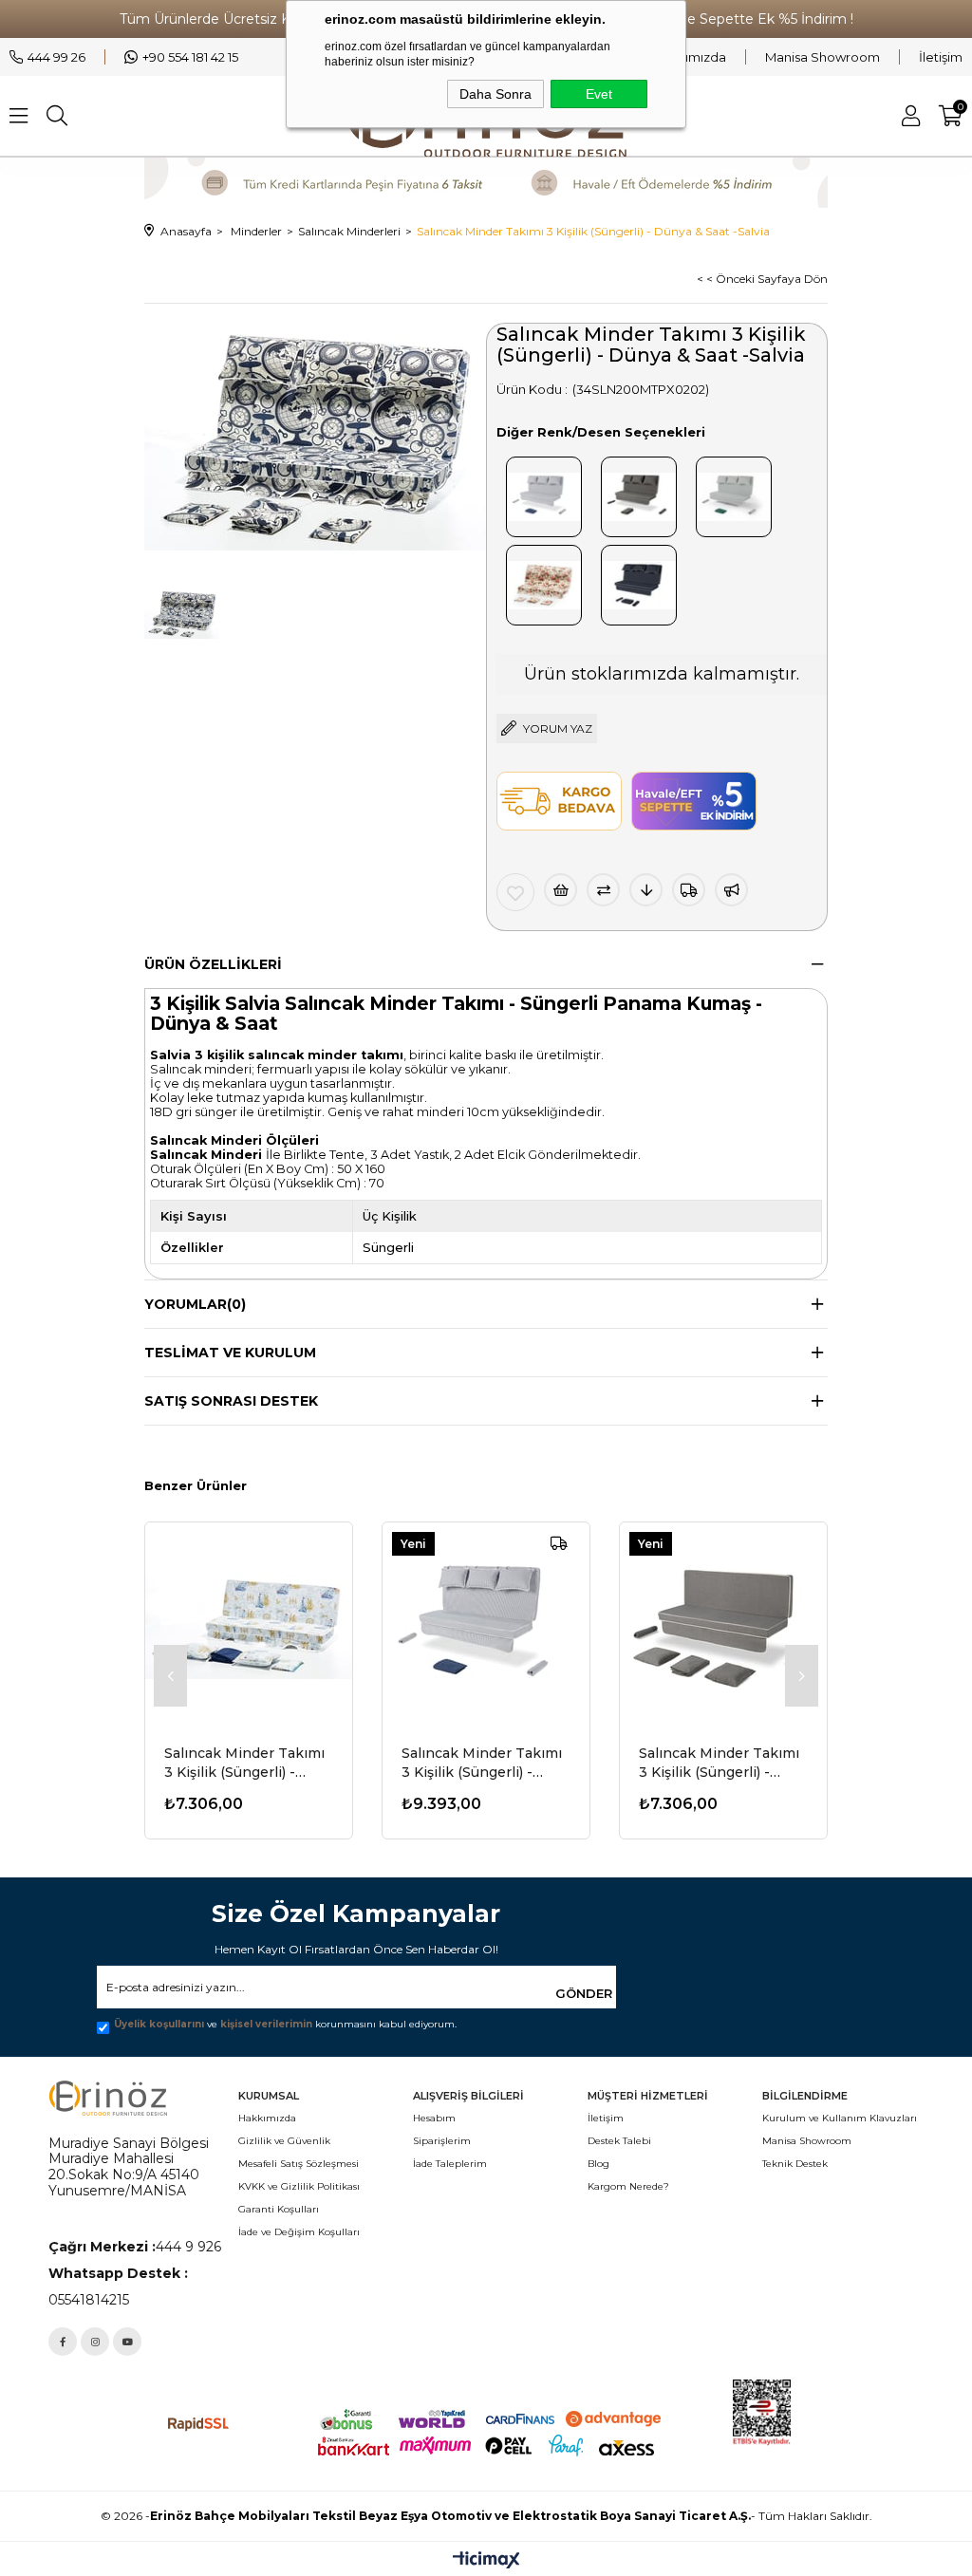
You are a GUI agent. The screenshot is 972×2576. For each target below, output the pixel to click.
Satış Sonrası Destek (231, 1401)
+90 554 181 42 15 (190, 57)
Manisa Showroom (822, 57)
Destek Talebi (619, 2141)
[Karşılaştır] (603, 890)
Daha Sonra (495, 94)
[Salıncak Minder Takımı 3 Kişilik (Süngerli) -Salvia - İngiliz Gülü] (544, 581)
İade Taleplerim (450, 2164)
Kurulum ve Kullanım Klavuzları (840, 2118)
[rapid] (199, 2425)
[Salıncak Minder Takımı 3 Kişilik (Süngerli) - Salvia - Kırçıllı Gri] (639, 493)
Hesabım (434, 2118)
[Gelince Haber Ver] (731, 890)
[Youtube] (127, 2342)
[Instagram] (95, 2342)
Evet (599, 94)
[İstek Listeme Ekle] (561, 890)
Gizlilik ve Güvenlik (284, 2141)
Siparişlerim (442, 2141)
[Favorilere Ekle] (515, 892)
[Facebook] (63, 2342)
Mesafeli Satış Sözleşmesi (299, 2164)
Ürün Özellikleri (213, 964)
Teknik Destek (795, 2164)
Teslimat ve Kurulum (230, 1353)
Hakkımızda (690, 57)
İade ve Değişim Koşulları (299, 2232)
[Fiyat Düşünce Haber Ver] (646, 890)
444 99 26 (56, 57)
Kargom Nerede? (628, 2186)
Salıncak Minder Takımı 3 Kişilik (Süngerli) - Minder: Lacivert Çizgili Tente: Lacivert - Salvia (482, 1763)
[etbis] (828, 2413)
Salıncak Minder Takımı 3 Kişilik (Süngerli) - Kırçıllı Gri (719, 1763)
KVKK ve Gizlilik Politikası (299, 2186)
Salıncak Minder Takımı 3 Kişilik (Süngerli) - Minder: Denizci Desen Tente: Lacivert (244, 1763)
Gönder (584, 1993)
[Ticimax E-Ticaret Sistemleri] (486, 2561)
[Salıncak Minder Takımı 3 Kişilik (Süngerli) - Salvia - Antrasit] (639, 581)
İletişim (941, 57)
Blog (598, 2164)
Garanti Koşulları (279, 2209)
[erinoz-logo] (108, 2098)
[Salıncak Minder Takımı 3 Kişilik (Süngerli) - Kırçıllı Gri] (723, 1626)
